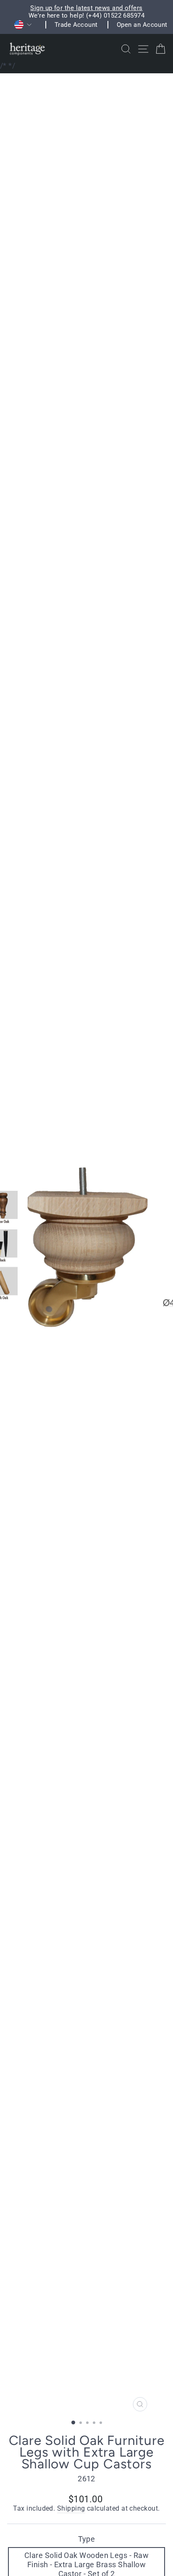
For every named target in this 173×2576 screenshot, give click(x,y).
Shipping (71, 2509)
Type (87, 2539)
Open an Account (142, 25)
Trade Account (76, 25)
